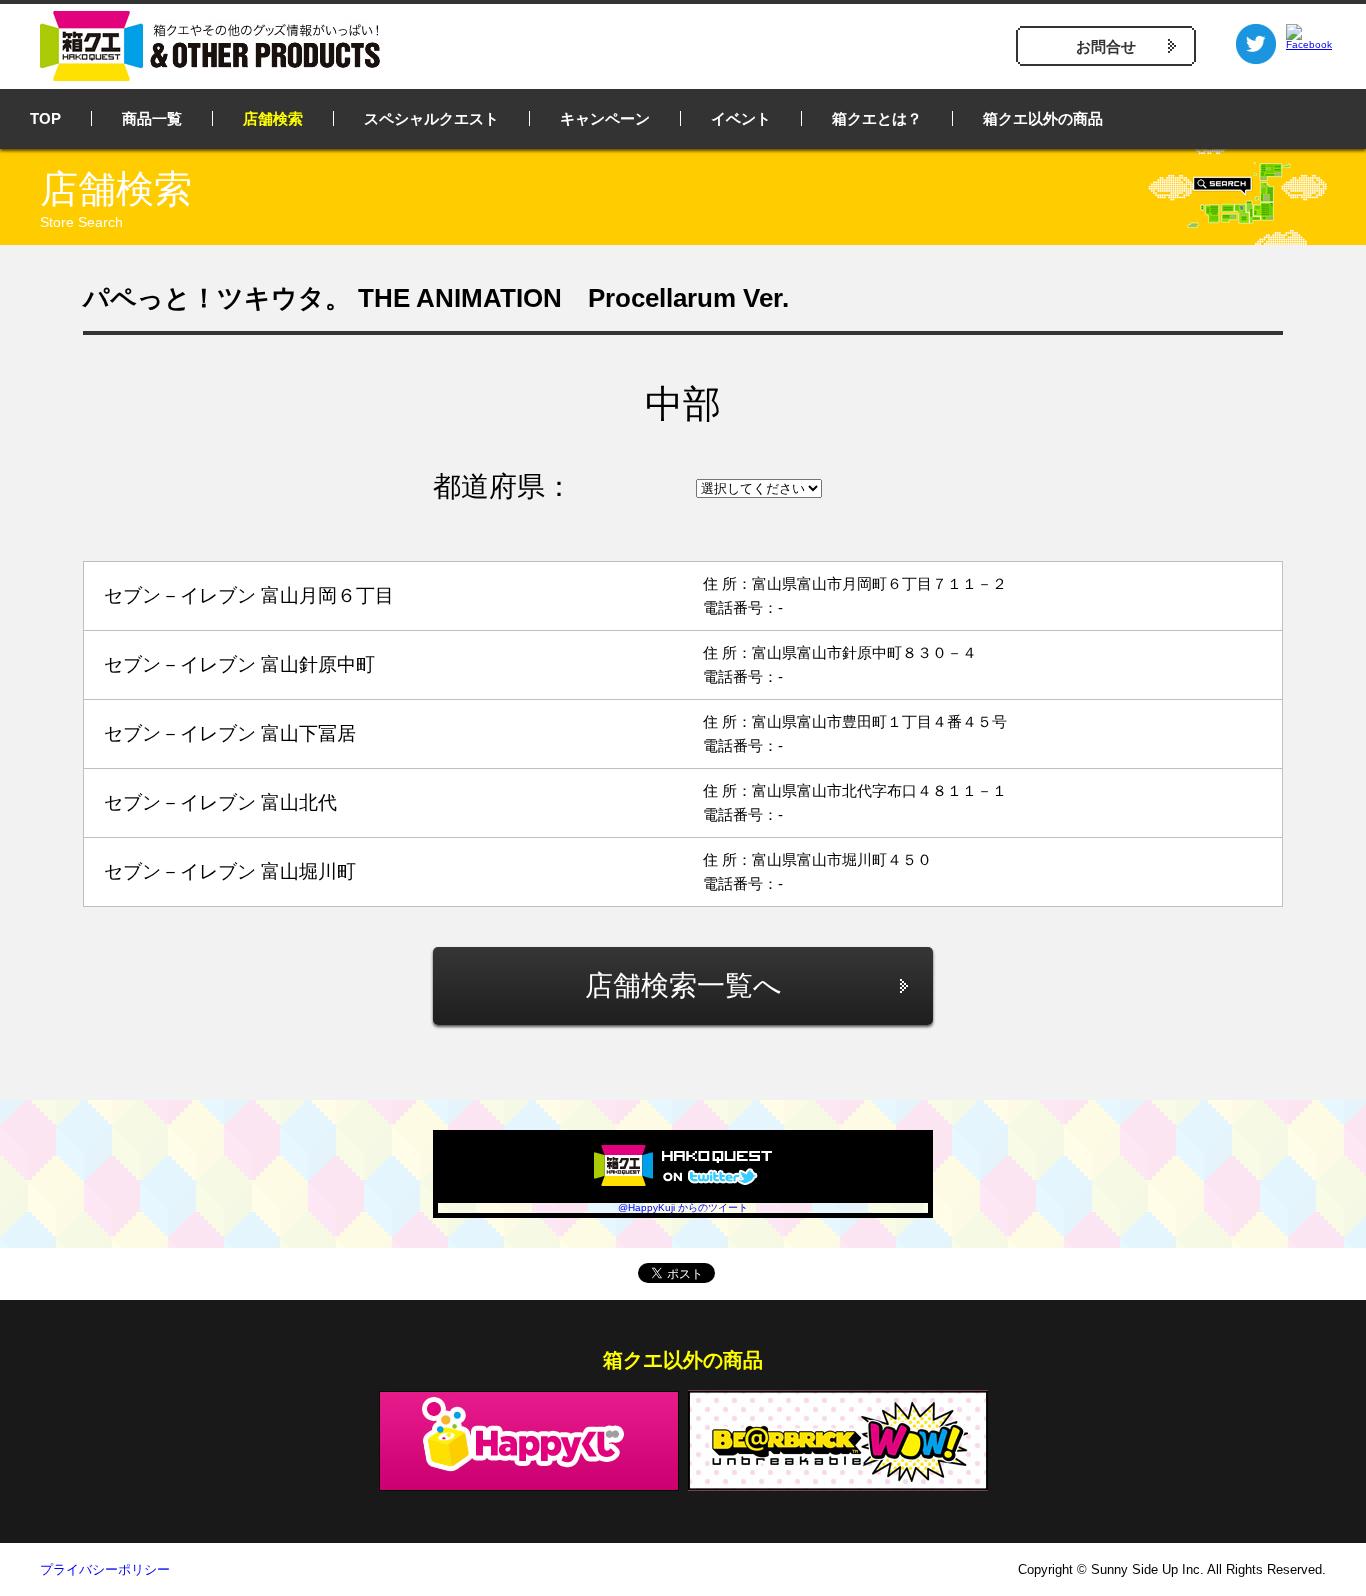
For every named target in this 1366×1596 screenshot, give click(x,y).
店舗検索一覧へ (683, 985)
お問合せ (1106, 46)
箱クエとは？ (877, 118)
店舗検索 (273, 118)
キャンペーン (605, 118)
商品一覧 (152, 118)
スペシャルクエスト (431, 118)
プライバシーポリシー (105, 1569)
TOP (45, 118)
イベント (741, 118)
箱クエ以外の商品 (1043, 118)
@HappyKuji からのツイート (683, 1207)
